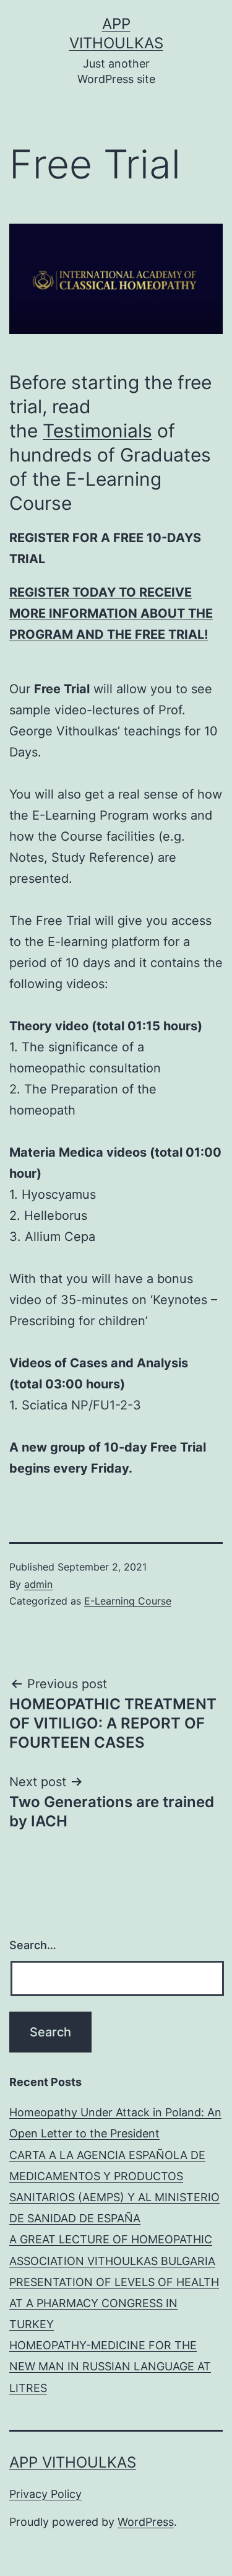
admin (38, 1584)
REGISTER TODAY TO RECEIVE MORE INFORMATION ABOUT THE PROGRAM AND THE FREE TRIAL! (111, 613)
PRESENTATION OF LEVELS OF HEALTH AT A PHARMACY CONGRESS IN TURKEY (114, 2303)
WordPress (146, 2522)
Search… (33, 1945)
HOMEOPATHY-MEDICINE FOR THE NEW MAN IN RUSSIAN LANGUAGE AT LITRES (110, 2366)
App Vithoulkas (73, 2462)
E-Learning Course (128, 1601)
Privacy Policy (45, 2494)
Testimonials (97, 431)
